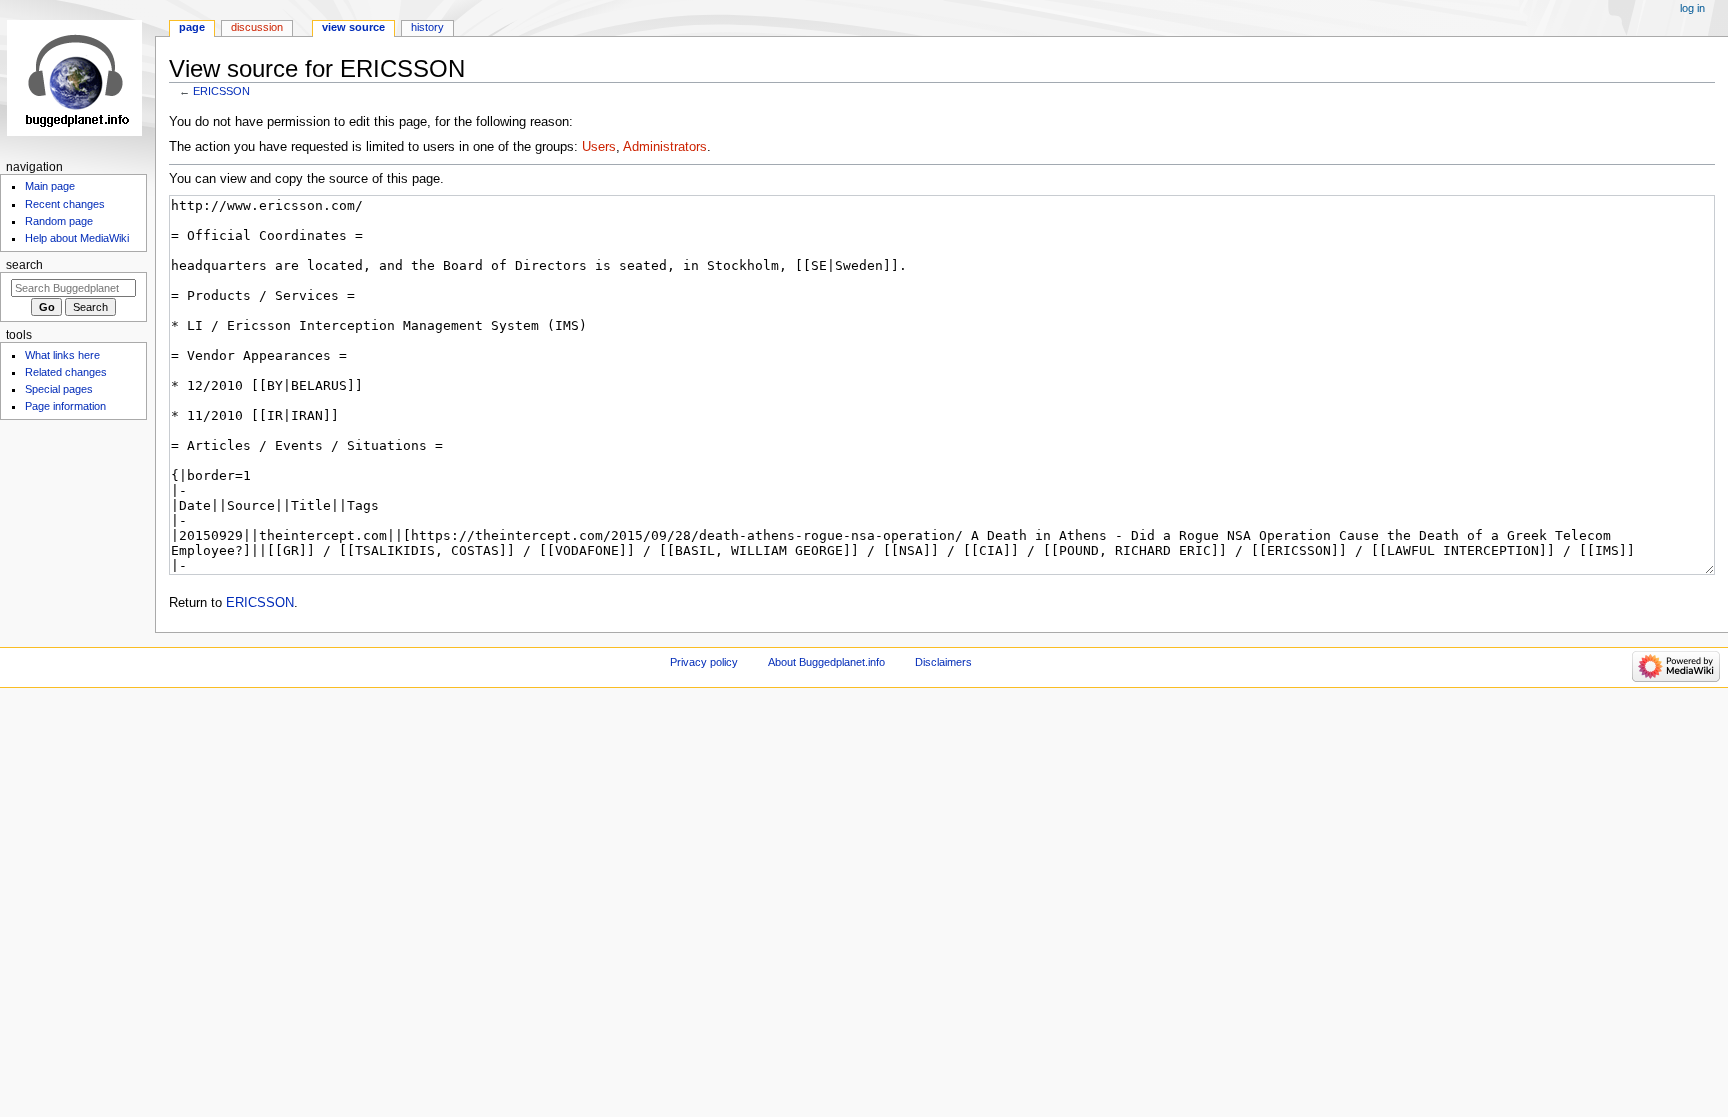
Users (599, 147)
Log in (1692, 8)
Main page (50, 186)
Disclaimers (943, 662)
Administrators (665, 147)
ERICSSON (221, 91)
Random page (59, 221)
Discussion (257, 27)
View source (353, 27)
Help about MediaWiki (77, 238)
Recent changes (65, 204)
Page (192, 27)
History (427, 27)
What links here (62, 355)
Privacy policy (704, 662)
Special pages (59, 389)
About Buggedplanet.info (826, 662)
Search (24, 265)
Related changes (66, 372)
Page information (65, 406)
